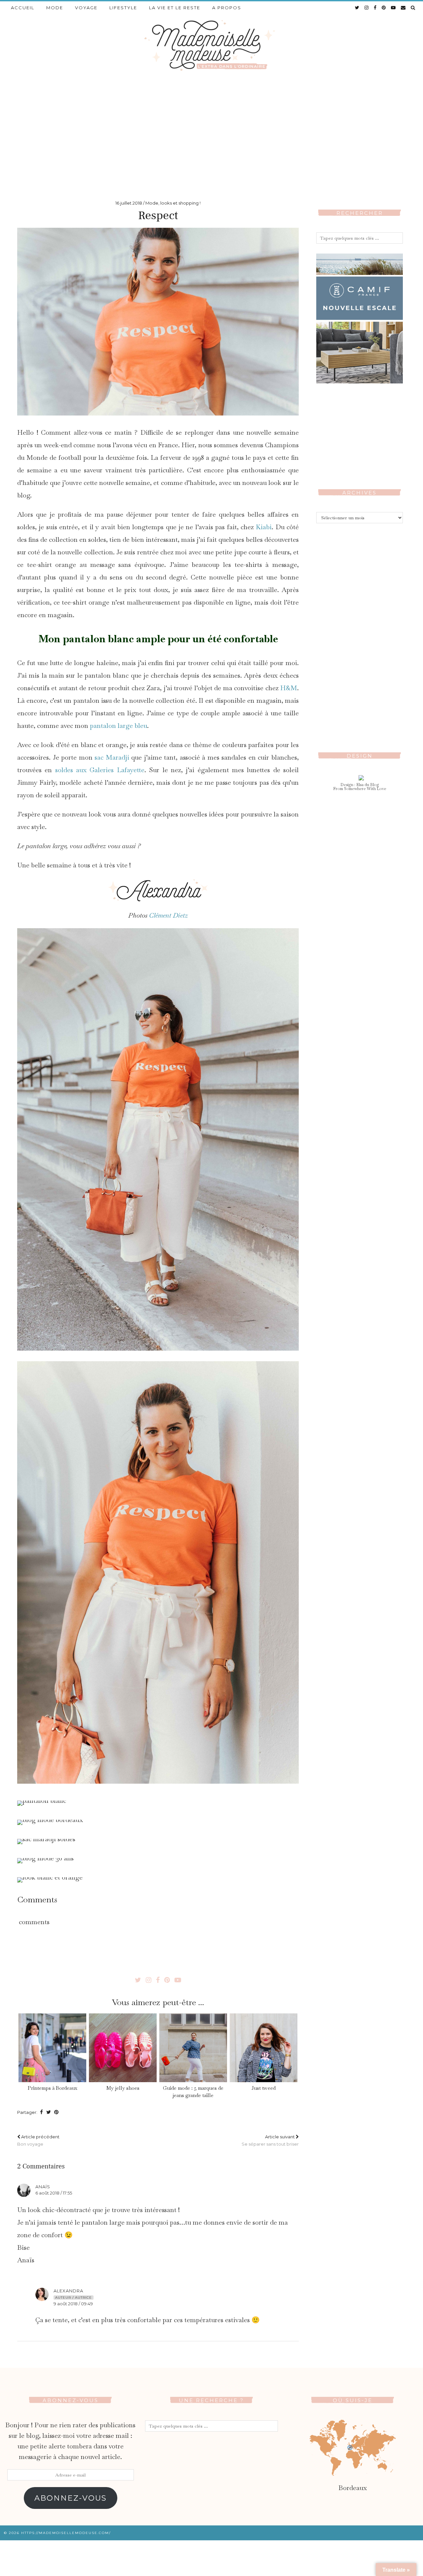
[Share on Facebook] (41, 2112)
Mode (55, 8)
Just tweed (264, 2088)
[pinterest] (384, 8)
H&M (289, 688)
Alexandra (68, 2291)
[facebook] (375, 8)
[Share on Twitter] (49, 2112)
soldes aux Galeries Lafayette (100, 770)
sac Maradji (112, 757)
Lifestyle (123, 8)
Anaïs (43, 2187)
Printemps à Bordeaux (53, 2088)
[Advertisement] (211, 133)
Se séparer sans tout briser (270, 2140)
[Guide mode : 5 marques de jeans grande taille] (193, 2048)
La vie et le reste (175, 8)
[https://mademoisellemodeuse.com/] (211, 45)
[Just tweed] (263, 2048)
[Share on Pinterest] (56, 2112)
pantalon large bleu (118, 726)
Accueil (23, 8)
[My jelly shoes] (123, 2048)
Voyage (86, 8)
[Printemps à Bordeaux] (52, 2048)
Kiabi (264, 527)
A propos (227, 8)
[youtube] (394, 8)
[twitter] (357, 8)
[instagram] (367, 8)
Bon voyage (38, 2140)
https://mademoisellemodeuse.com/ (66, 2533)
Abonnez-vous (71, 2498)
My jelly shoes (123, 2088)
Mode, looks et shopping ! (173, 203)
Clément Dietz (169, 915)
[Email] (404, 8)
